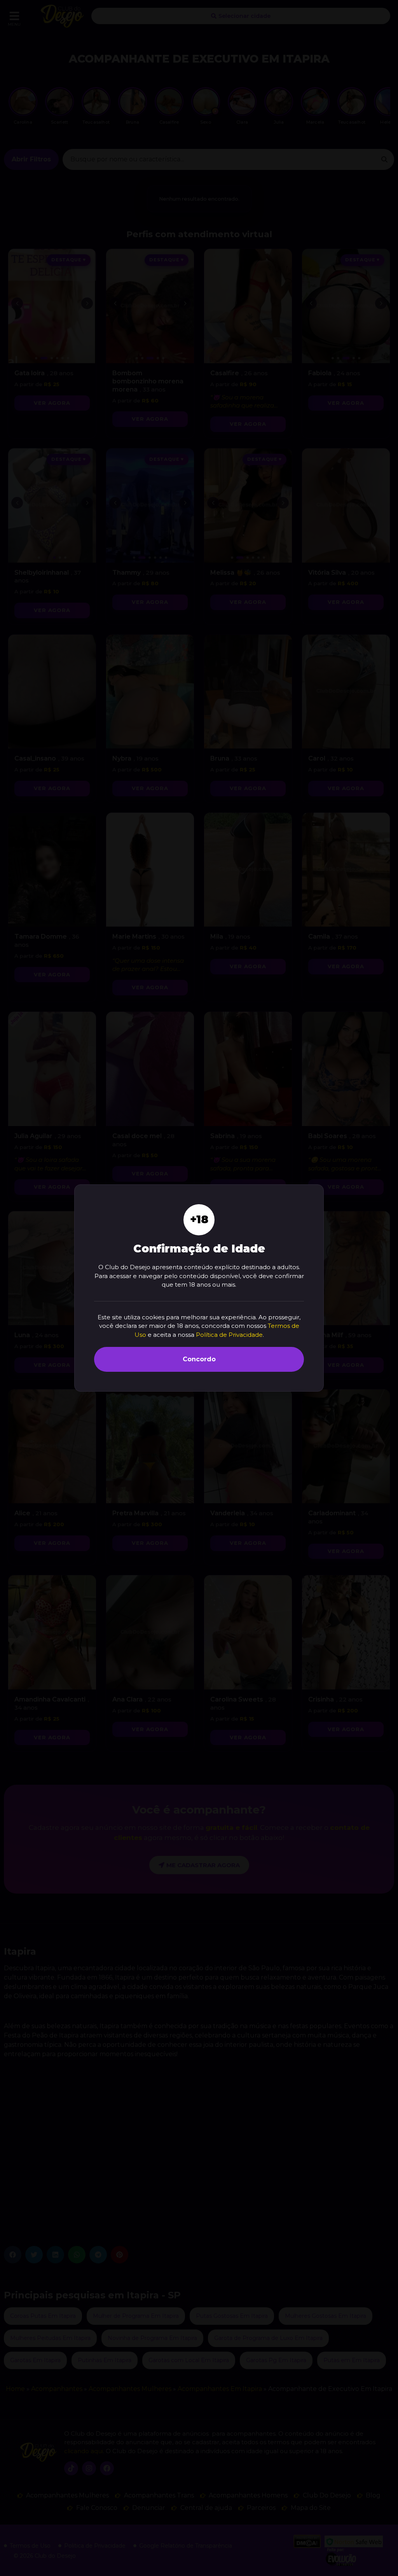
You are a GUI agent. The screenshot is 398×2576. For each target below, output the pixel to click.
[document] (199, 1288)
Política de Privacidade (229, 1335)
